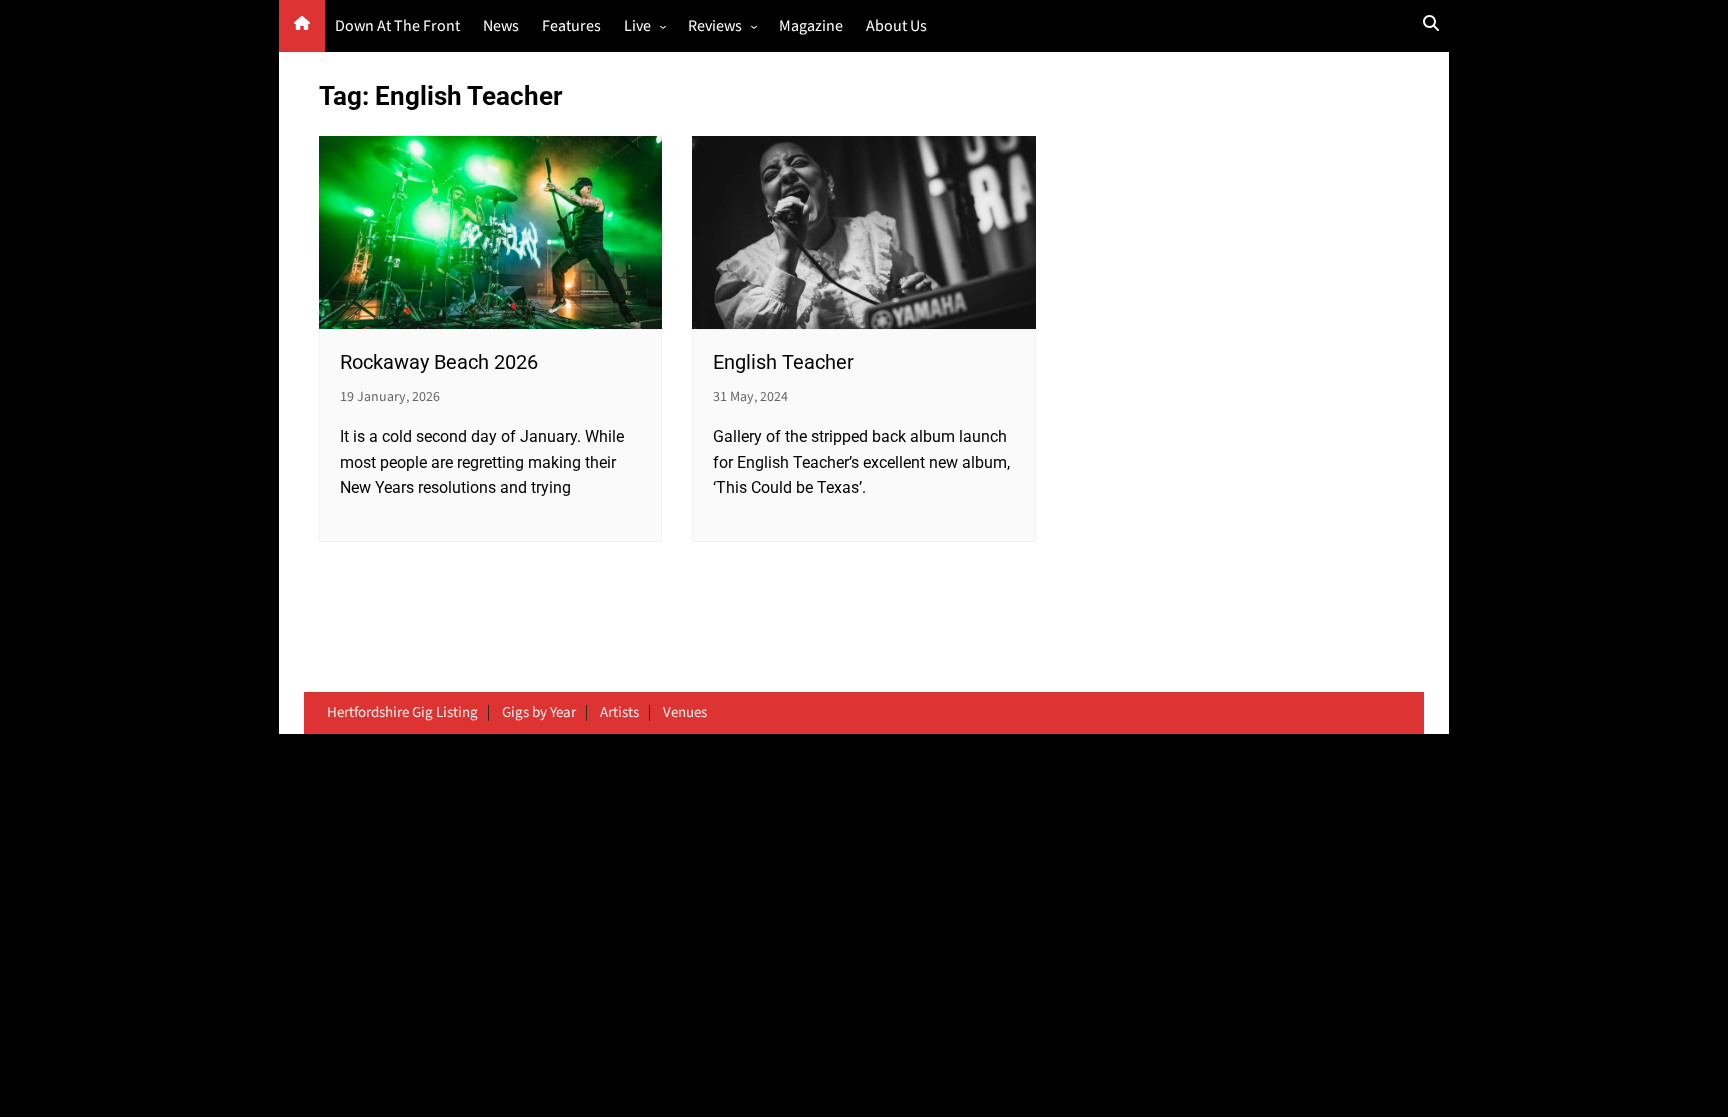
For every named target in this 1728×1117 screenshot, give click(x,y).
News (501, 26)
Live (637, 26)
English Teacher (783, 362)
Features (571, 26)
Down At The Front (397, 26)
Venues (685, 713)
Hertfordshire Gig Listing (402, 713)
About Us (896, 26)
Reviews (715, 26)
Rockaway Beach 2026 (439, 362)
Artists (619, 713)
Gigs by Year (539, 713)
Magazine (811, 26)
